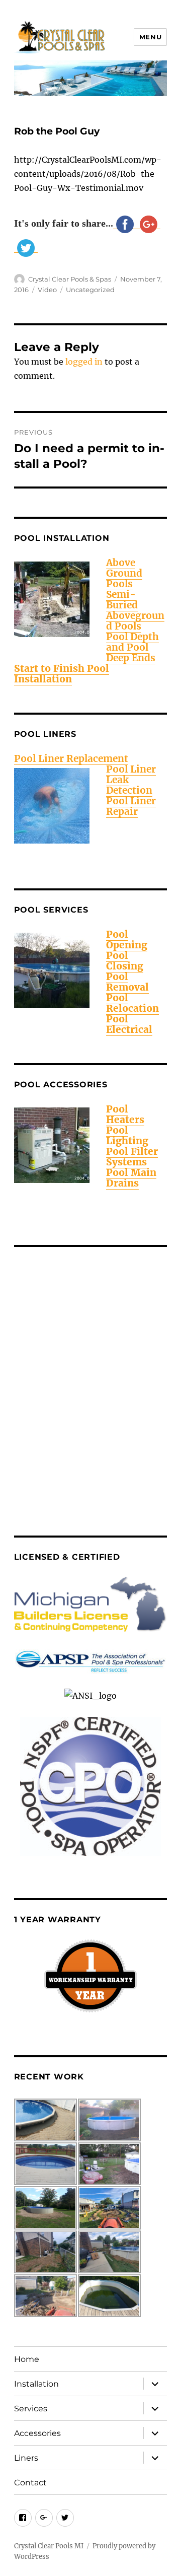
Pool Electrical (129, 1024)
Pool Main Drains (131, 1178)
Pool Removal (127, 982)
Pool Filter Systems (132, 1157)
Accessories (37, 2433)
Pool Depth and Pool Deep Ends (132, 647)
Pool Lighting (127, 1135)
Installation (36, 2384)
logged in (84, 362)
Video (47, 290)
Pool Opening (127, 939)
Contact (30, 2483)
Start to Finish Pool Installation (62, 674)
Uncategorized (90, 290)
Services (31, 2409)
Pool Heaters (125, 1114)
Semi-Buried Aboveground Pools (135, 610)
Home (27, 2359)
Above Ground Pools (124, 573)
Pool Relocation (132, 1003)
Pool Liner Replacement (71, 758)
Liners (26, 2458)
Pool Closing (125, 961)
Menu (150, 37)
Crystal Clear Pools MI (49, 2546)
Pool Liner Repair (131, 806)
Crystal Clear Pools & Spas (70, 279)
